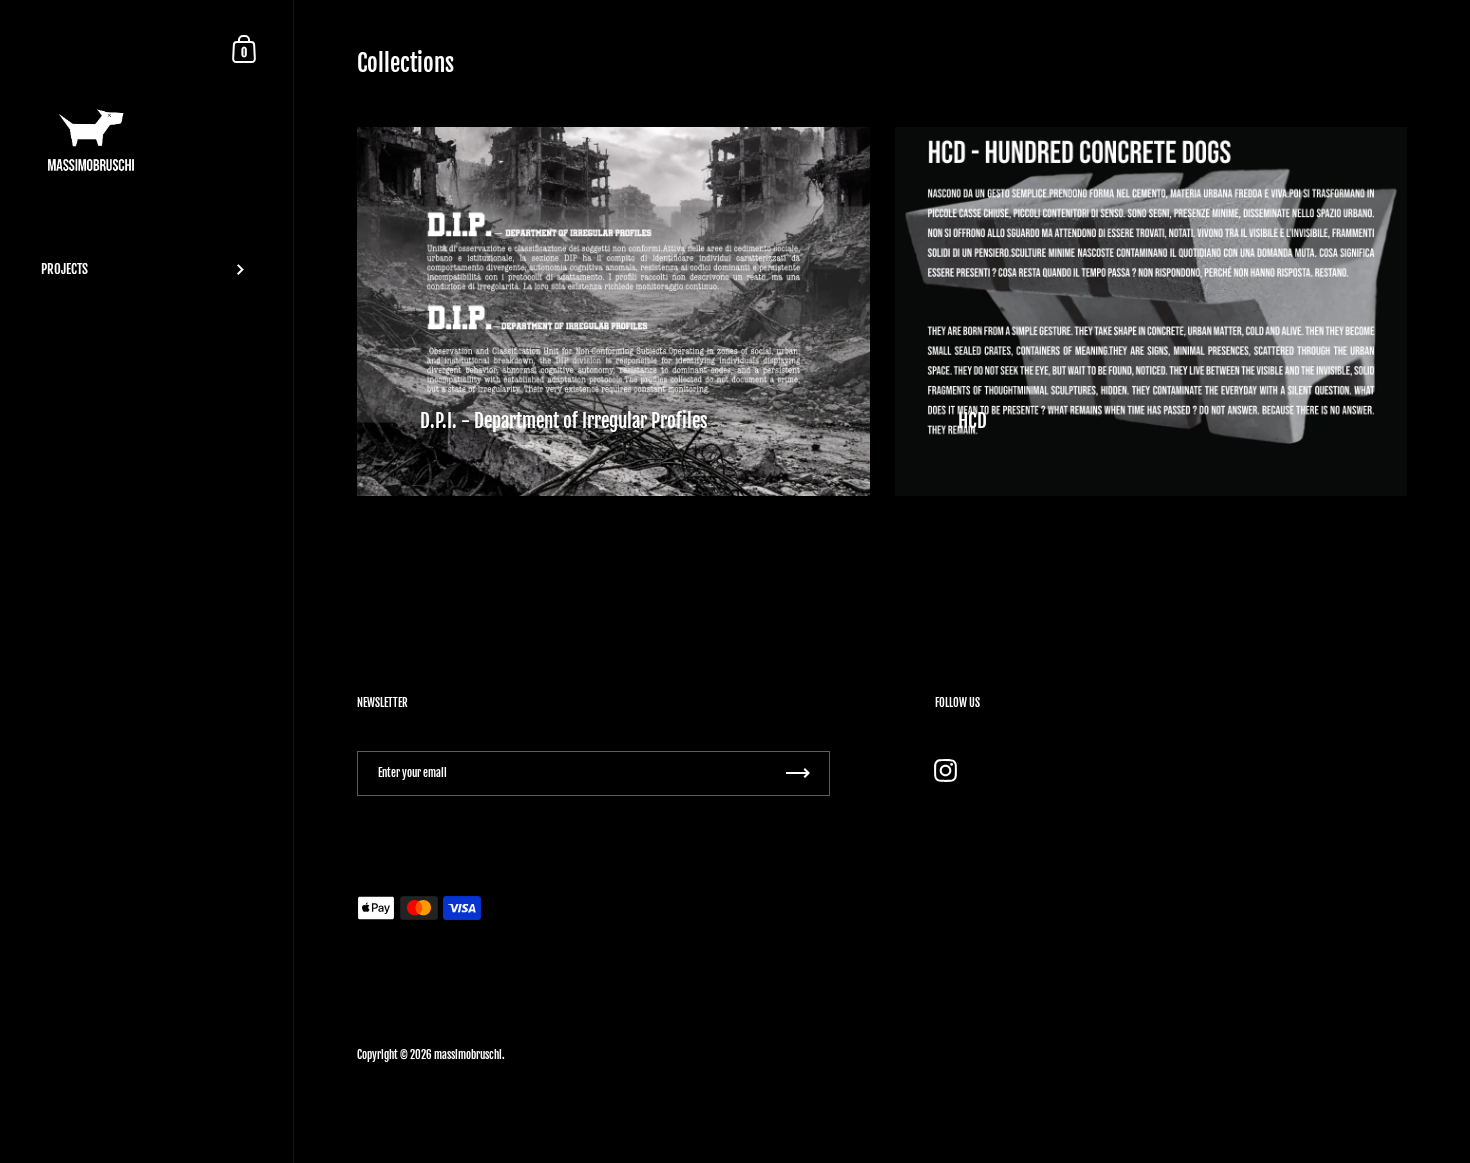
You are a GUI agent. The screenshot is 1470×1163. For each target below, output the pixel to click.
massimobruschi (468, 1055)
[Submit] (798, 773)
